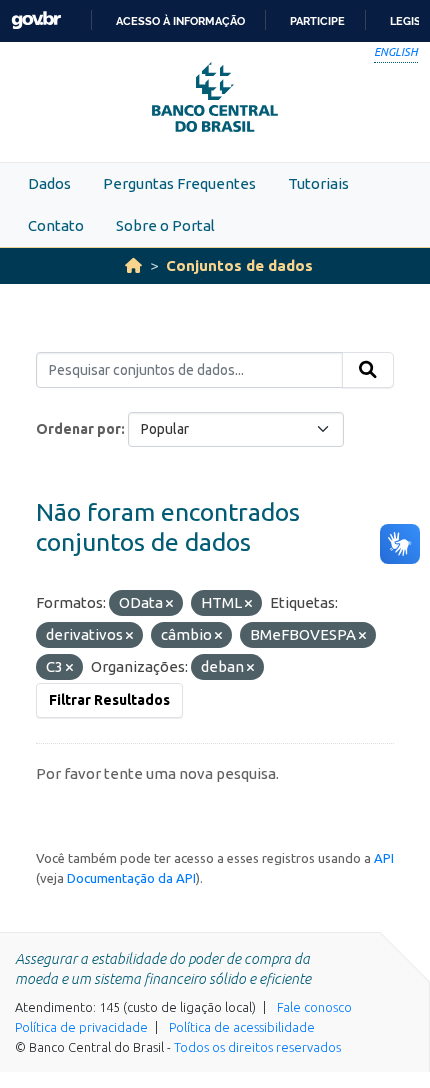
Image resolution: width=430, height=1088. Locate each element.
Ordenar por (78, 429)
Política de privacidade (81, 1027)
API (384, 858)
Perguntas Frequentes (179, 183)
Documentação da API (131, 878)
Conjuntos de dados (239, 265)
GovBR (36, 20)
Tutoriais (318, 183)
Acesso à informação (180, 21)
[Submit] (368, 370)
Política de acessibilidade (242, 1027)
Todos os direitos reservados (257, 1047)
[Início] (133, 265)
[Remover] (169, 604)
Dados (49, 183)
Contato (56, 225)
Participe (317, 21)
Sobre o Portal (165, 225)
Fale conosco (314, 1007)
